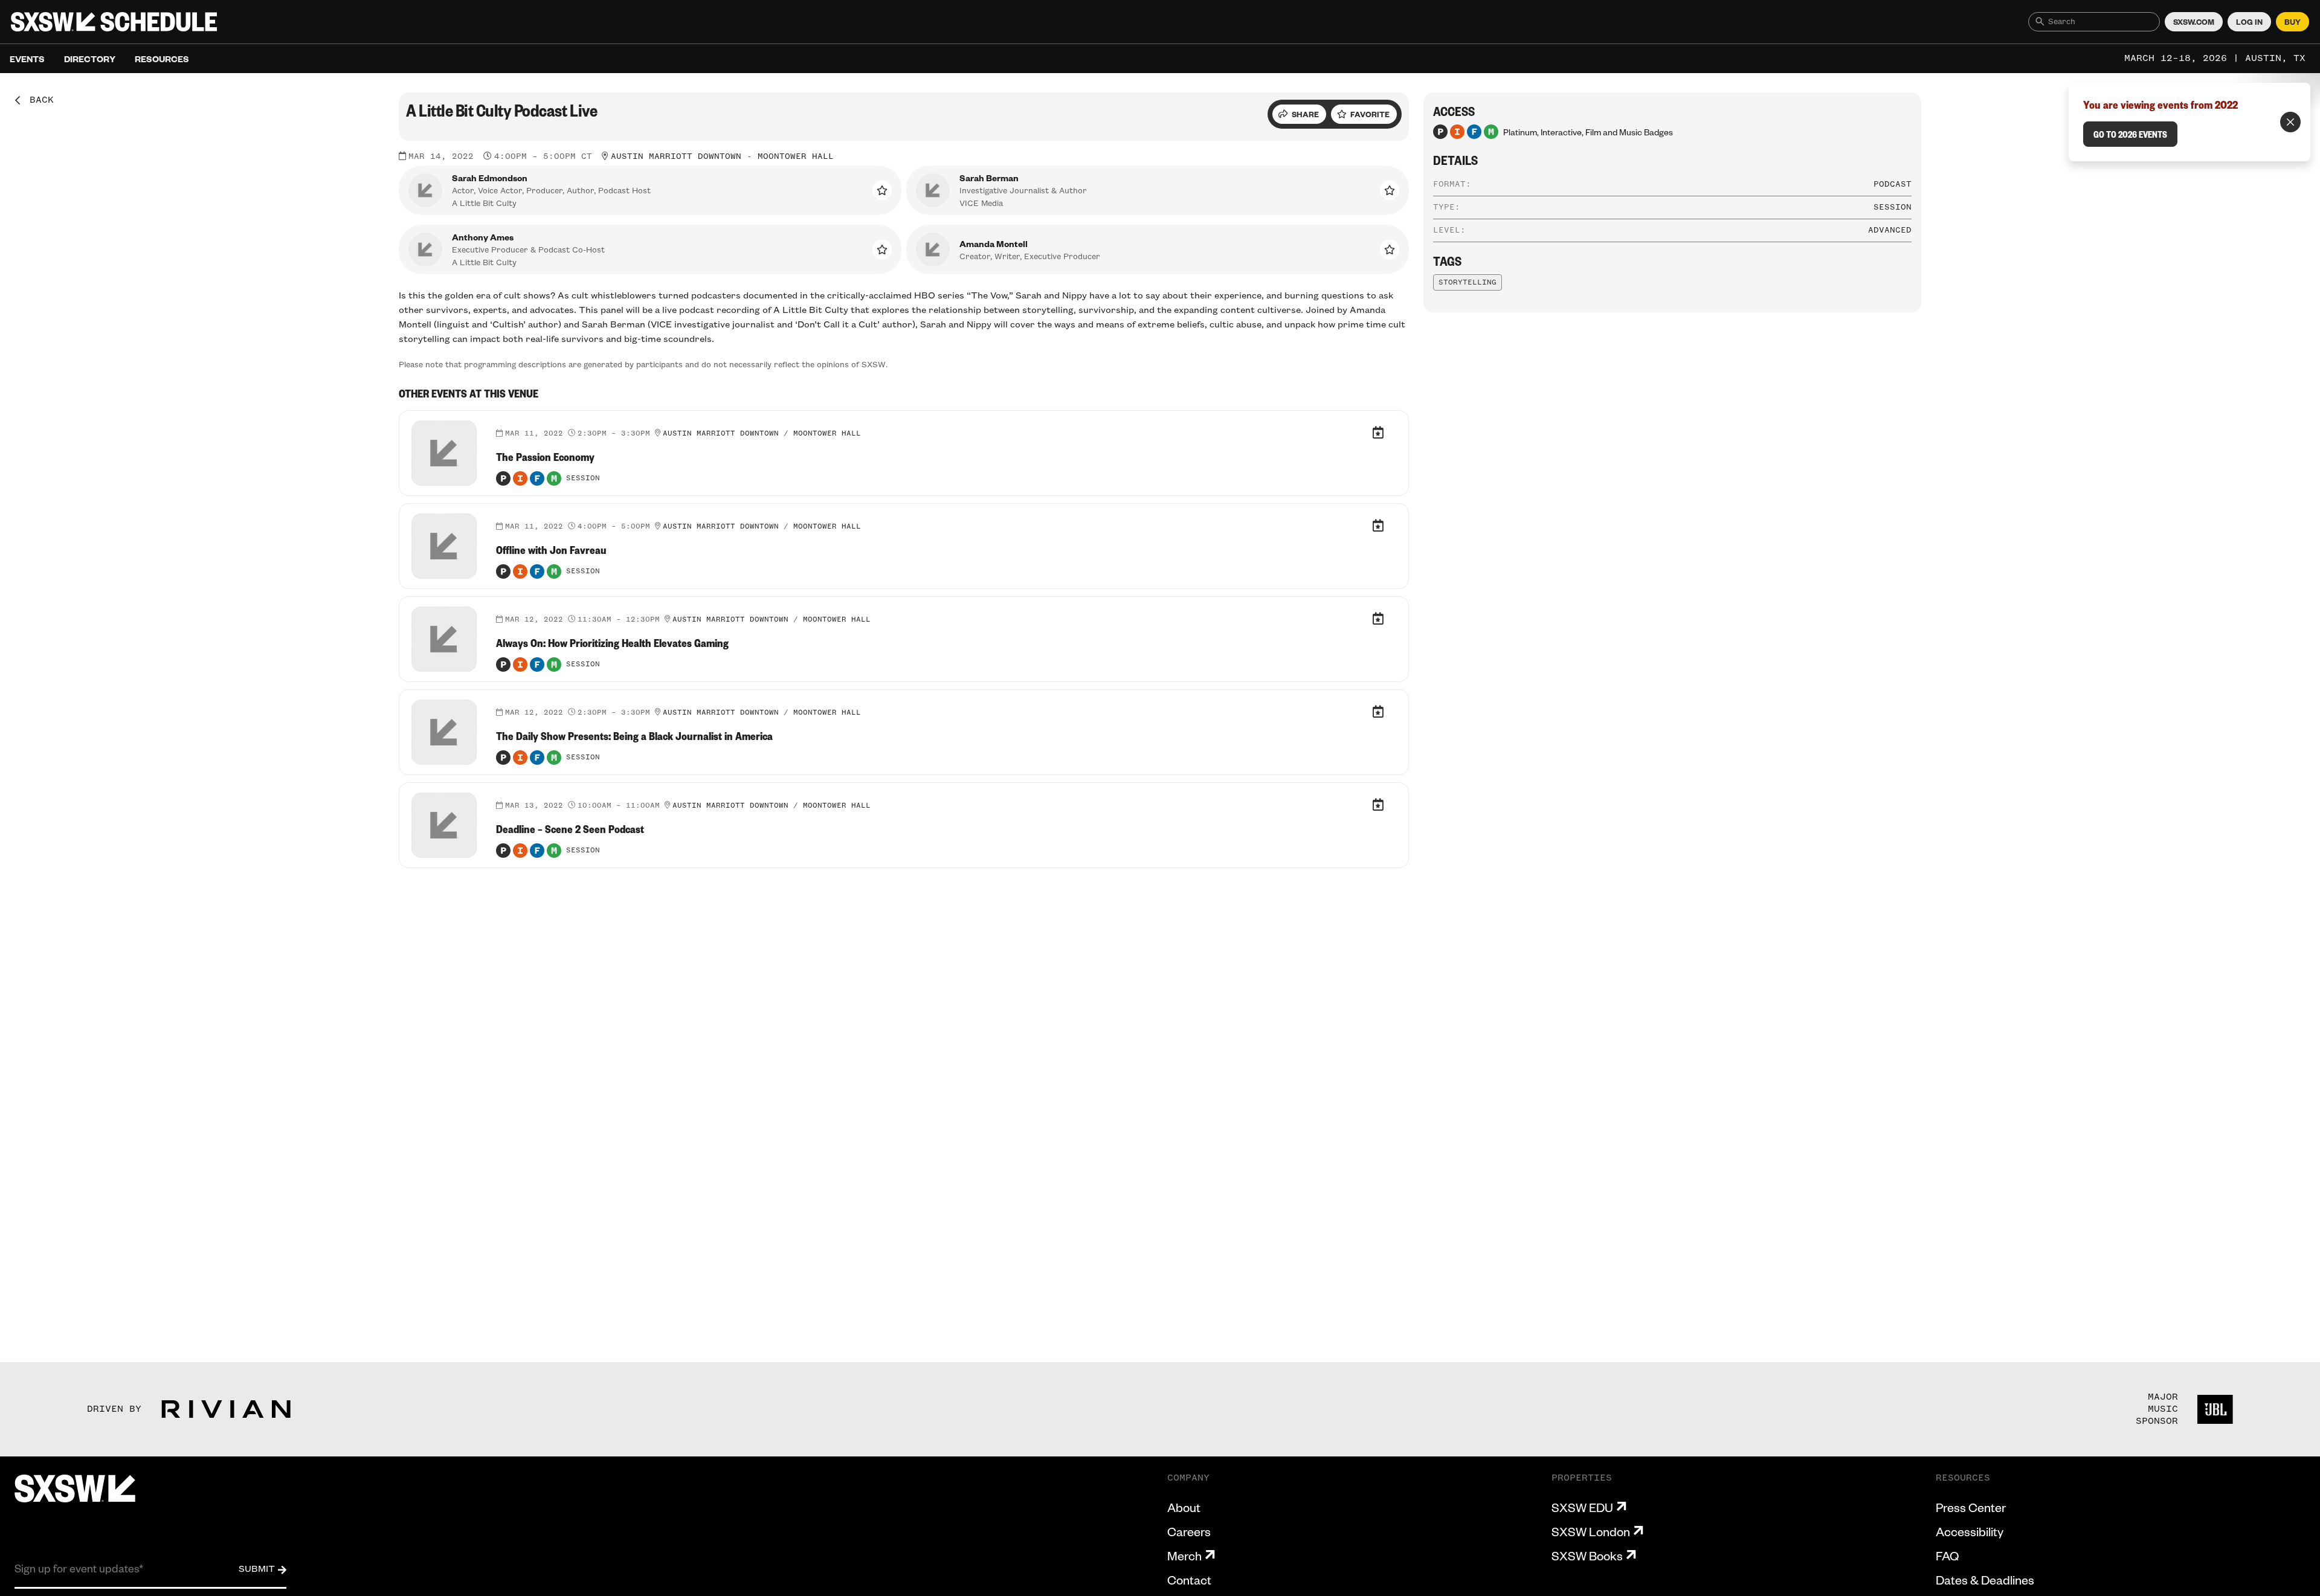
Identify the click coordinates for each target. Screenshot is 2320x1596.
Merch (1184, 1556)
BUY (2293, 22)
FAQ (1947, 1556)
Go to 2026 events (2130, 134)
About (1184, 1507)
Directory (90, 59)
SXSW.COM (2194, 22)
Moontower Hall (796, 156)
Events (27, 59)
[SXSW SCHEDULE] (114, 22)
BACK (37, 100)
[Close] (2290, 122)
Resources (162, 59)
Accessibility (1970, 1531)
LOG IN (2249, 22)
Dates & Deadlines (1985, 1580)
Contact (1189, 1580)
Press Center (1971, 1507)
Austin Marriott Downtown (676, 156)
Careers (1189, 1531)
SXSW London (1591, 1531)
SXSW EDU (1582, 1507)
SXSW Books (1587, 1556)
